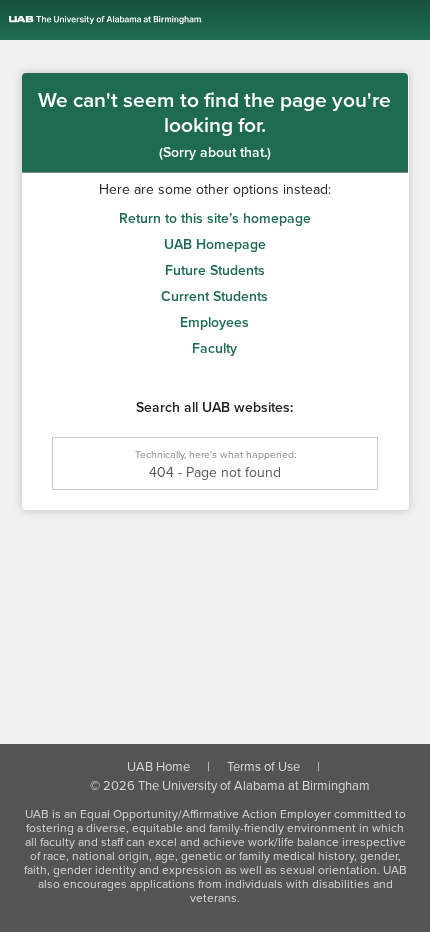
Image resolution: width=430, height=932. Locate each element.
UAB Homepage (215, 244)
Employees (214, 322)
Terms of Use (263, 767)
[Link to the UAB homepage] (219, 20)
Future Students (215, 270)
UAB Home (158, 767)
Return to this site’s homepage (215, 218)
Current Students (214, 296)
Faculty (214, 348)
